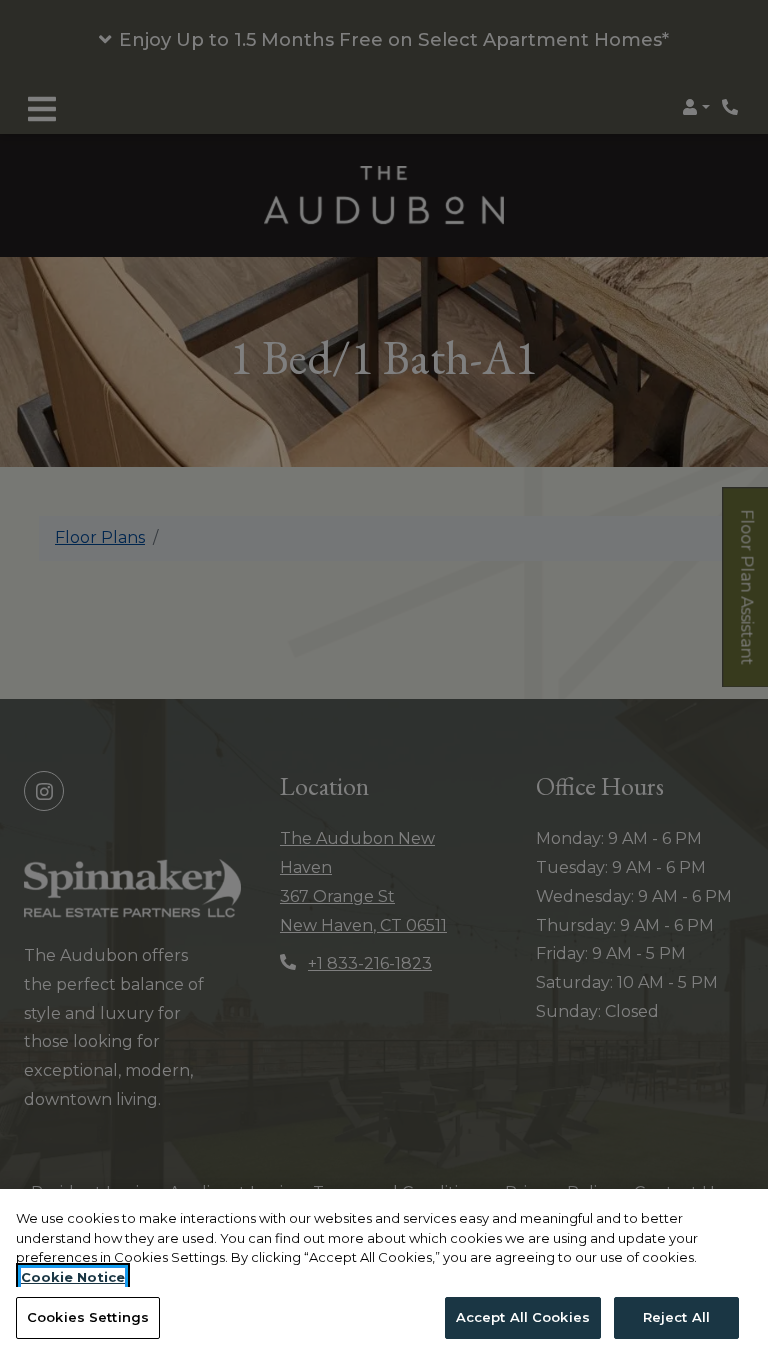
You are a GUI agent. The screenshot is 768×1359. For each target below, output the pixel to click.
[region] (384, 1274)
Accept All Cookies (523, 1317)
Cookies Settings (88, 1317)
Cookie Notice (73, 1277)
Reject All (676, 1317)
